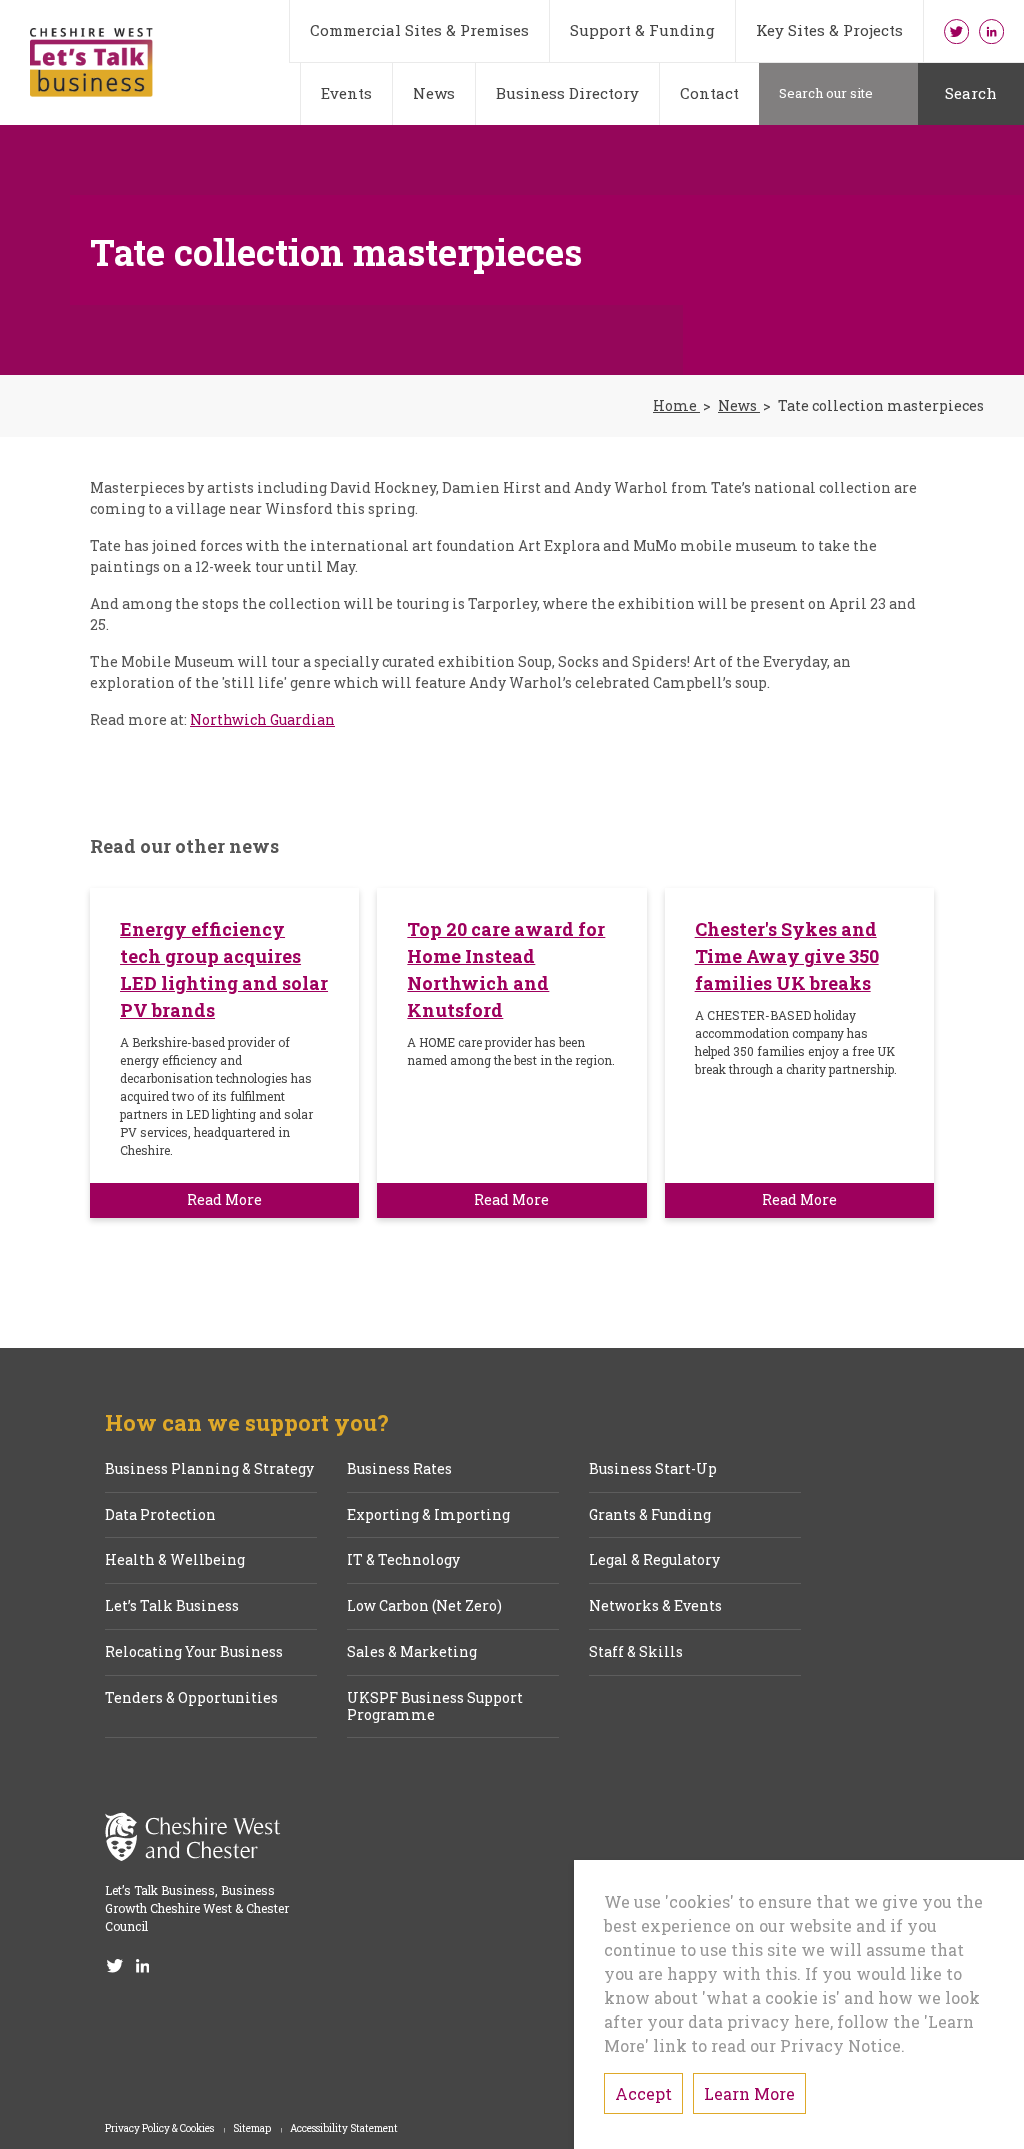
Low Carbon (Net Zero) (424, 1606)
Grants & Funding (650, 1515)
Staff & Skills (636, 1652)
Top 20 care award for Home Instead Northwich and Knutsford (506, 969)
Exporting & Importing (428, 1515)
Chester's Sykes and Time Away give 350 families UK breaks (787, 956)
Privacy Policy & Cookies (160, 2129)
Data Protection (160, 1515)
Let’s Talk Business (172, 1606)
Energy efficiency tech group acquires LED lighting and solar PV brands (224, 969)
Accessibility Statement (344, 2129)
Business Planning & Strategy (209, 1469)
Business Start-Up (653, 1469)
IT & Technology (403, 1560)
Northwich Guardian (262, 719)
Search (971, 93)
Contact (709, 93)
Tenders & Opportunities (191, 1698)
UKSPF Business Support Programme (435, 1707)
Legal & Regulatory (654, 1560)
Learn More (749, 2093)
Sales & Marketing (412, 1652)
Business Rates (399, 1469)
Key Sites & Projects (829, 30)
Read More (224, 1199)
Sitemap (253, 2129)
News (434, 93)
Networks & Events (655, 1606)
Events (346, 93)
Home (676, 406)
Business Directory (567, 93)
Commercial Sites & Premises (419, 30)
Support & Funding (642, 30)
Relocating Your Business (194, 1652)
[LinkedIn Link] (991, 31)
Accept (643, 2093)
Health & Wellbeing (175, 1560)
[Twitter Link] (956, 31)
